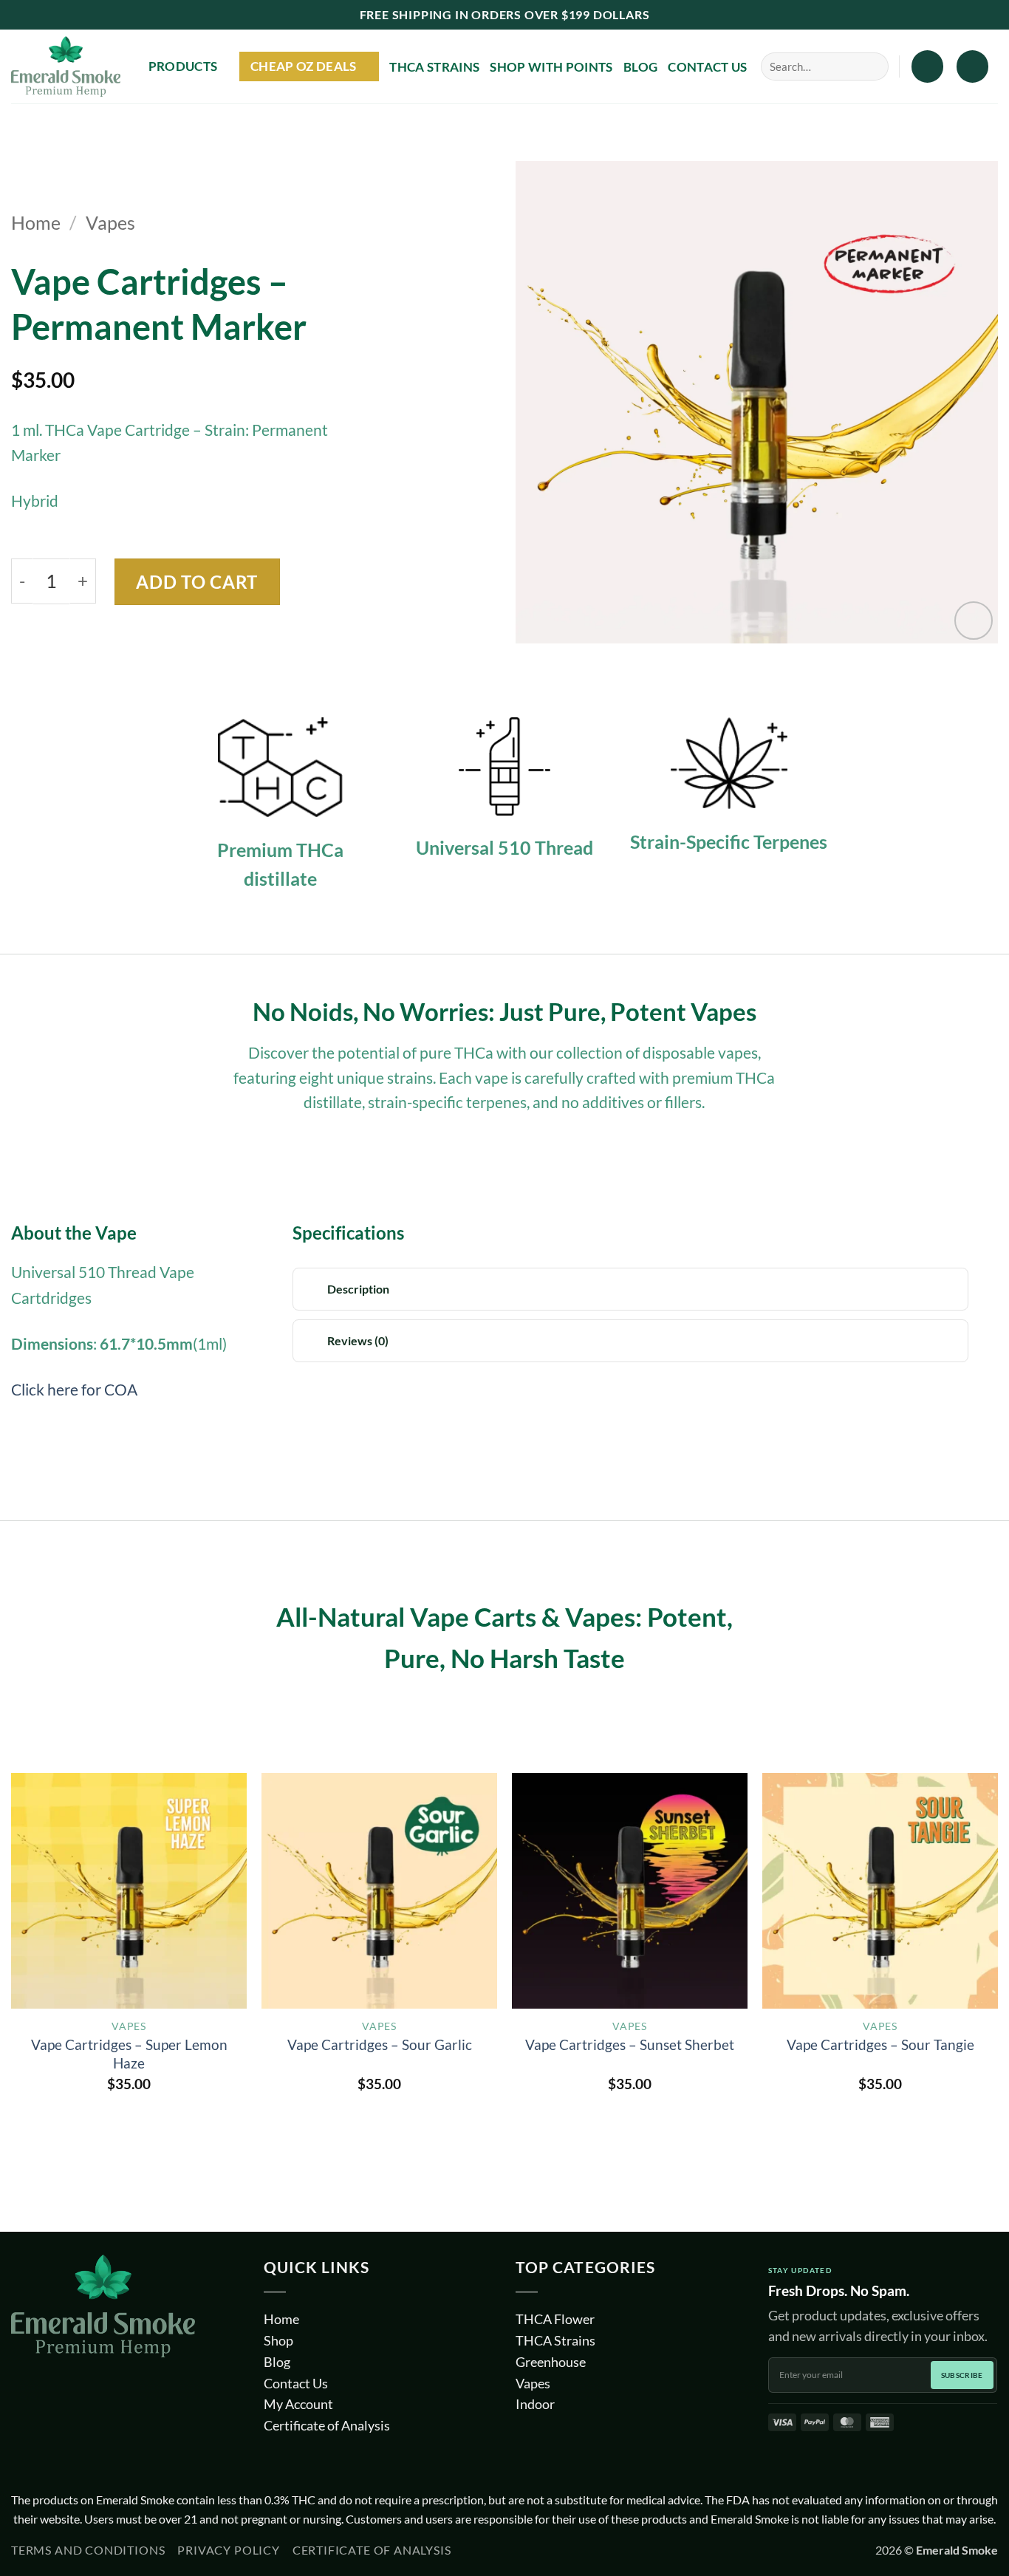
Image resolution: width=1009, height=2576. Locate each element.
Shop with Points (551, 67)
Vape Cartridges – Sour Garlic (380, 2044)
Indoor (535, 2404)
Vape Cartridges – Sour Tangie (880, 2044)
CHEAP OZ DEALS (304, 66)
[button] (927, 66)
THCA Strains (434, 67)
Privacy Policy (228, 2550)
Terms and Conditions (88, 2550)
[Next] (997, 1968)
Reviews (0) (358, 1340)
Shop (278, 2340)
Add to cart (197, 582)
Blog (640, 67)
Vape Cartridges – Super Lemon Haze (129, 2054)
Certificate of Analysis (327, 2425)
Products (183, 66)
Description (358, 1289)
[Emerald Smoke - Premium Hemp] (66, 67)
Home (36, 223)
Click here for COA (74, 1390)
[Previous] (12, 1968)
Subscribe (962, 2375)
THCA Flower (555, 2319)
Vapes (110, 223)
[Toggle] (314, 1290)
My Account (298, 2404)
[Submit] (869, 66)
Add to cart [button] (129, 2117)
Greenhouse (551, 2362)
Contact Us (707, 67)
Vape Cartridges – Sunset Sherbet (630, 2044)
